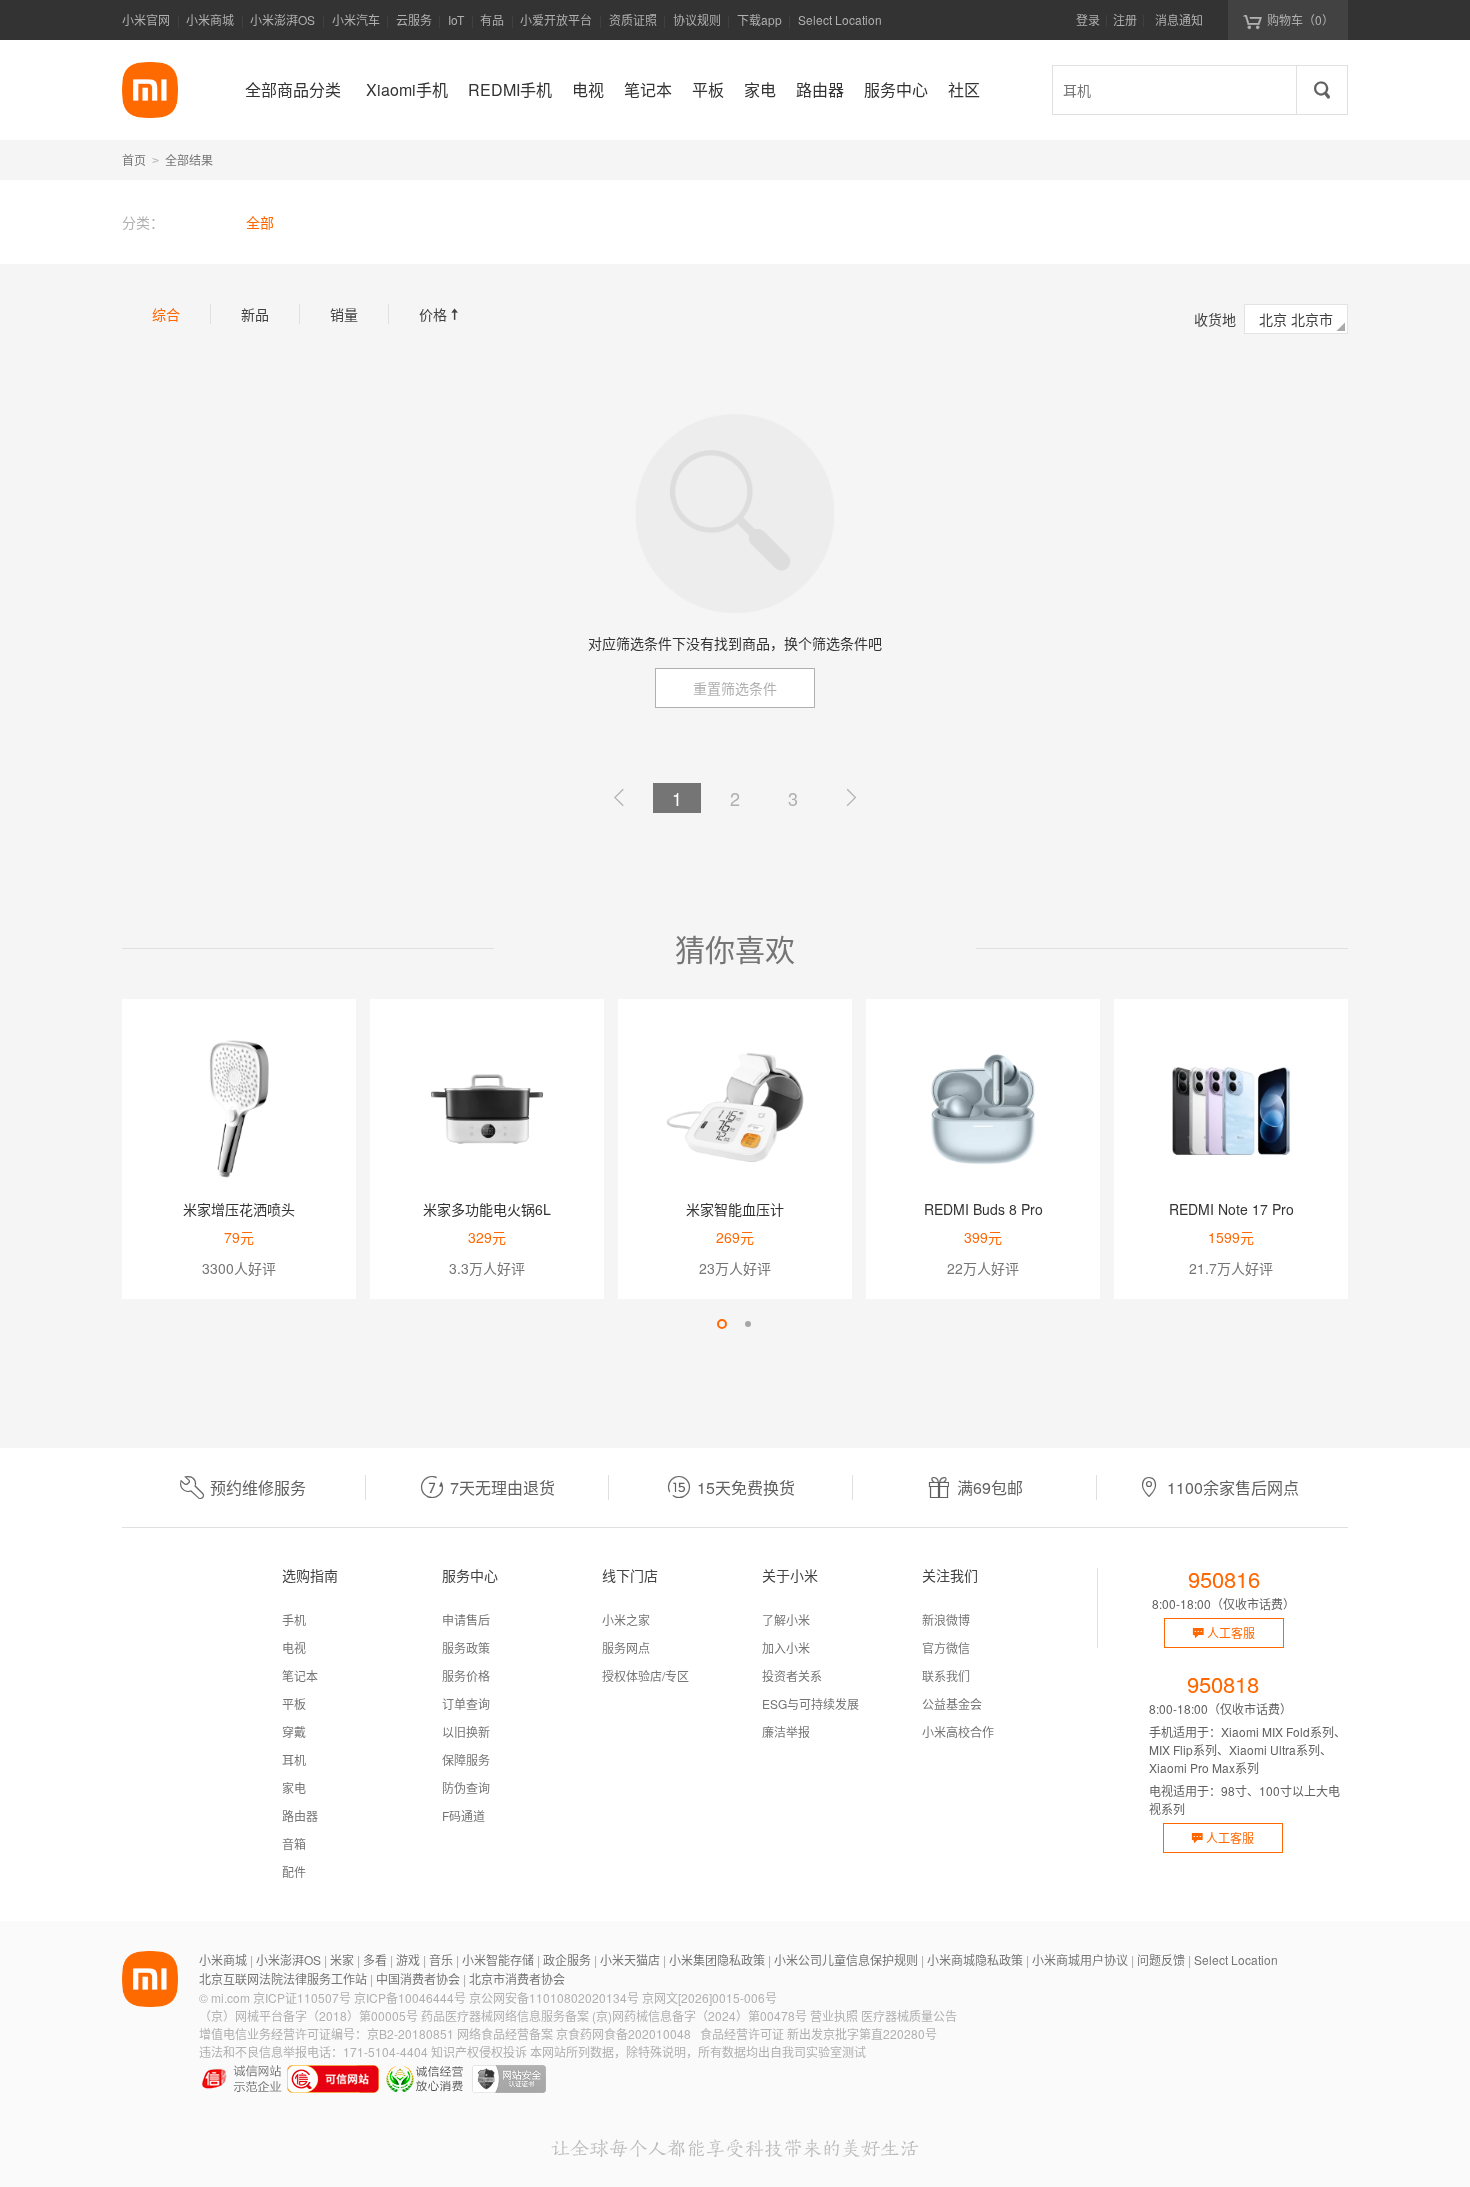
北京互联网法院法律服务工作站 (283, 1978)
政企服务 (567, 1959)
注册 (1125, 19)
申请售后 (466, 1619)
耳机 (294, 1759)
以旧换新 (466, 1731)
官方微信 (946, 1647)
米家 (342, 1959)
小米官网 (146, 19)
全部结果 (189, 159)
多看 (375, 1959)
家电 (294, 1787)
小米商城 (210, 19)
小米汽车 (356, 19)
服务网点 (626, 1647)
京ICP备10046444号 (410, 1997)
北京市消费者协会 (517, 1978)
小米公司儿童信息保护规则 (846, 1959)
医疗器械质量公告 (909, 2015)
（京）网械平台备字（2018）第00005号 (308, 2015)
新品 (255, 314)
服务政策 (466, 1647)
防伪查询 (466, 1787)
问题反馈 (1161, 1959)
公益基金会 (952, 1703)
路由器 (300, 1815)
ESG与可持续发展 (810, 1703)
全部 (260, 222)
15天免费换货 (746, 1487)
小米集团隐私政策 (717, 1959)
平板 (294, 1703)
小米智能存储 (498, 1959)
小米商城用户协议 (1080, 1959)
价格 (441, 314)
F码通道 (463, 1815)
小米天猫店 (630, 1959)
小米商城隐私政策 (975, 1959)
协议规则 (697, 19)
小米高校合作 (958, 1731)
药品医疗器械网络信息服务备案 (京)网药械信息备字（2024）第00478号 (614, 2015)
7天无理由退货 (502, 1487)
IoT (456, 19)
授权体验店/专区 (645, 1675)
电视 (294, 1647)
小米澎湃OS (282, 19)
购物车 (1300, 19)
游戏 (408, 1959)
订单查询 (466, 1703)
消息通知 (1179, 19)
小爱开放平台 (556, 19)
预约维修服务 (258, 1487)
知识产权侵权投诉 (479, 2051)
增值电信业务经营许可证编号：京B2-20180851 (326, 2033)
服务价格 (466, 1675)
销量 (344, 314)
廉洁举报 (786, 1731)
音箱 (294, 1843)
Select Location (840, 19)
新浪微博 (946, 1619)
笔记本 (300, 1675)
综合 (166, 314)
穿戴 (294, 1731)
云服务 (414, 19)
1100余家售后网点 (1233, 1487)
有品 (492, 19)
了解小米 (786, 1619)
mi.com (230, 1997)
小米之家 (626, 1619)
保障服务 (466, 1759)
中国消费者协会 (418, 1978)
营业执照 (834, 2015)
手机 (294, 1619)
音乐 (441, 1959)
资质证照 (633, 19)
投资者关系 (792, 1675)
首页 (134, 159)
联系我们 (946, 1675)
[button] (722, 1324)
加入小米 (786, 1647)
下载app (759, 25)
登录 (1088, 19)
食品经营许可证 (742, 2033)
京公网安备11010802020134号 (554, 1997)
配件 (294, 1871)
